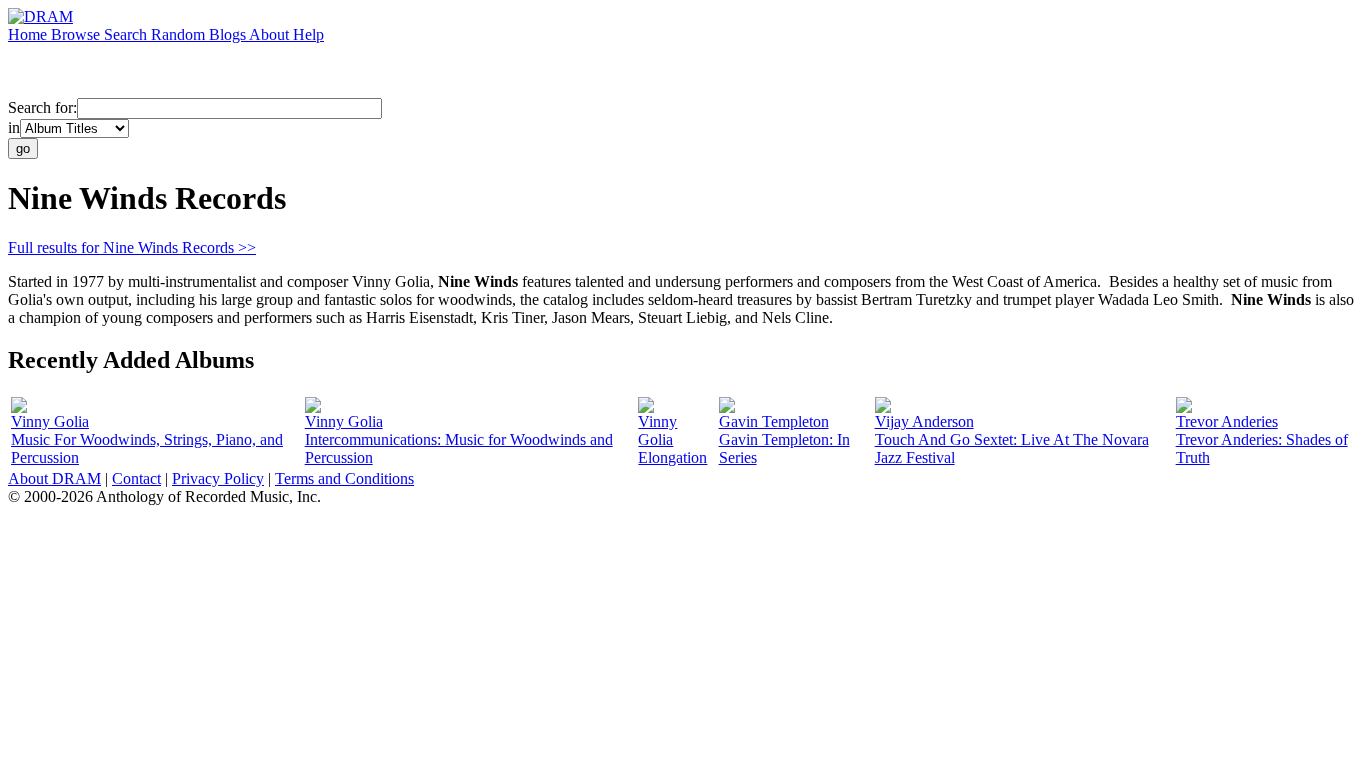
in (14, 127)
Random (180, 34)
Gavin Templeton (774, 421)
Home (29, 34)
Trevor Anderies (1227, 421)
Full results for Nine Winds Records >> (132, 247)
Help (308, 34)
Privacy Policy (218, 478)
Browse (77, 34)
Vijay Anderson (924, 421)
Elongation (672, 457)
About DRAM (54, 478)
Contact (136, 478)
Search (127, 34)
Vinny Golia (50, 421)
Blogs (229, 34)
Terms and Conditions (344, 478)
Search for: (42, 107)
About (271, 34)
